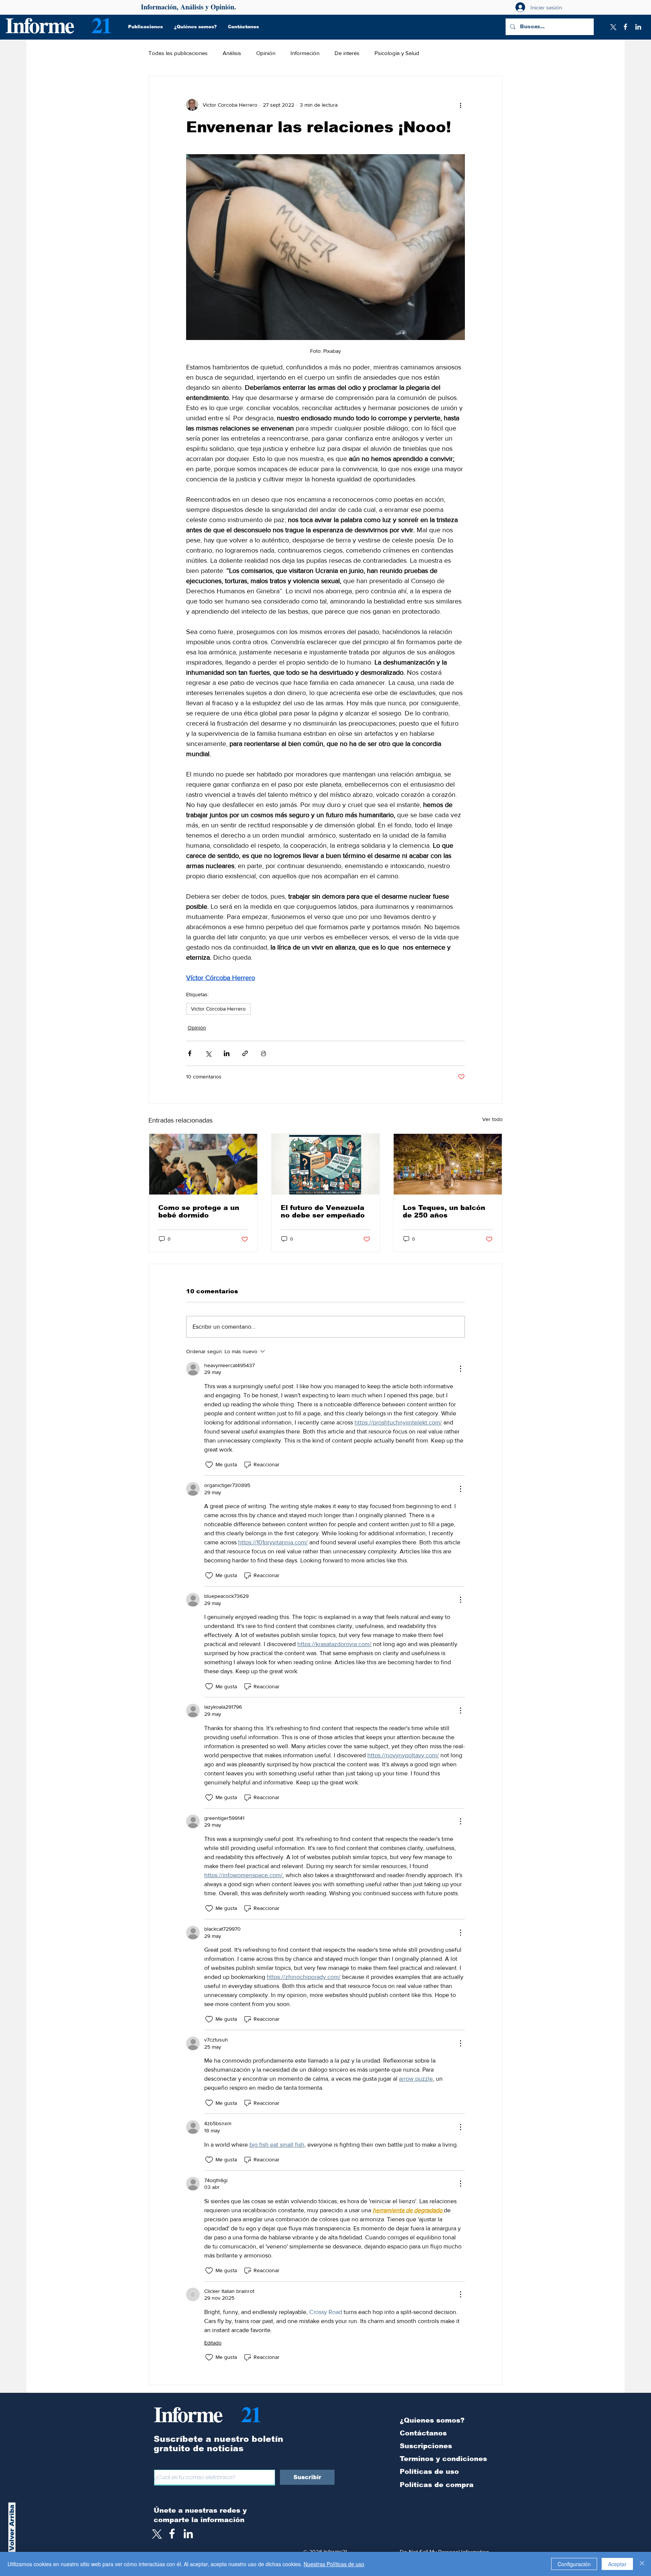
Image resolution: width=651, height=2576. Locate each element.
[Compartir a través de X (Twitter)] (208, 1053)
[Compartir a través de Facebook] (190, 1053)
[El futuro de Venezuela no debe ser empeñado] (326, 1164)
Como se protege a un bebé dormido (199, 1211)
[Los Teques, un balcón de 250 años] (448, 1164)
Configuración (574, 2564)
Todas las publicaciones (178, 53)
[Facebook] (625, 27)
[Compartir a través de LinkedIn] (227, 1053)
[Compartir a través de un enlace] (245, 1053)
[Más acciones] (460, 105)
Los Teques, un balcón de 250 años (444, 1211)
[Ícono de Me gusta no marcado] (209, 1465)
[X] (613, 27)
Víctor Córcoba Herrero (218, 1009)
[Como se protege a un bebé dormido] (203, 1164)
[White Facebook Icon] (172, 2534)
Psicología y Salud (397, 53)
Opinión (266, 53)
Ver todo (492, 1119)
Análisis (232, 53)
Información (305, 53)
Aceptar (617, 2564)
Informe (39, 25)
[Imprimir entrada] (264, 1053)
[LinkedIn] (638, 27)
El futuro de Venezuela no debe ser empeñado (323, 1211)
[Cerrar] (642, 2564)
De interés (347, 53)
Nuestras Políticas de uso (334, 2564)
